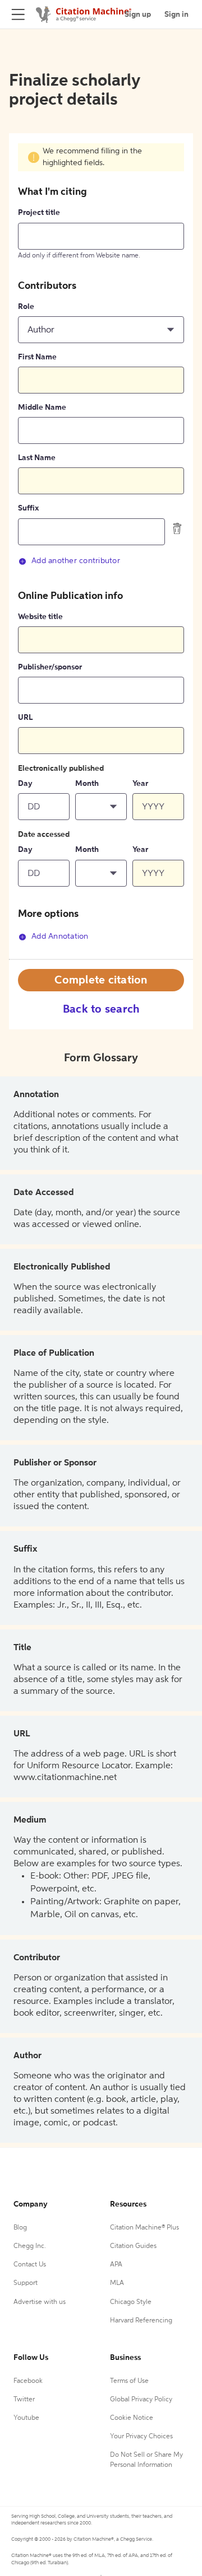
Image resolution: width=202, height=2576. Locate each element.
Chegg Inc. (30, 2246)
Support (26, 2283)
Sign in (176, 15)
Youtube (26, 2418)
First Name (37, 357)
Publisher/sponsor (50, 667)
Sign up (138, 15)
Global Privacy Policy (141, 2400)
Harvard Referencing (141, 2321)
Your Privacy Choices (141, 2437)
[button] (101, 330)
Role (26, 307)
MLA (117, 2283)
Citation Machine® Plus (144, 2228)
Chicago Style (131, 2302)
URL (25, 718)
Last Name (37, 458)
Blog (20, 2228)
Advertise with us (40, 2302)
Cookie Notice (132, 2418)
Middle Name (42, 408)
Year (140, 784)
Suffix (28, 508)
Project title (39, 213)
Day (25, 784)
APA (116, 2265)
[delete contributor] (177, 528)
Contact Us (30, 2265)
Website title (40, 617)
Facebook (28, 2381)
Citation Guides (133, 2246)
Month (87, 784)
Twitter (24, 2400)
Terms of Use (129, 2381)
